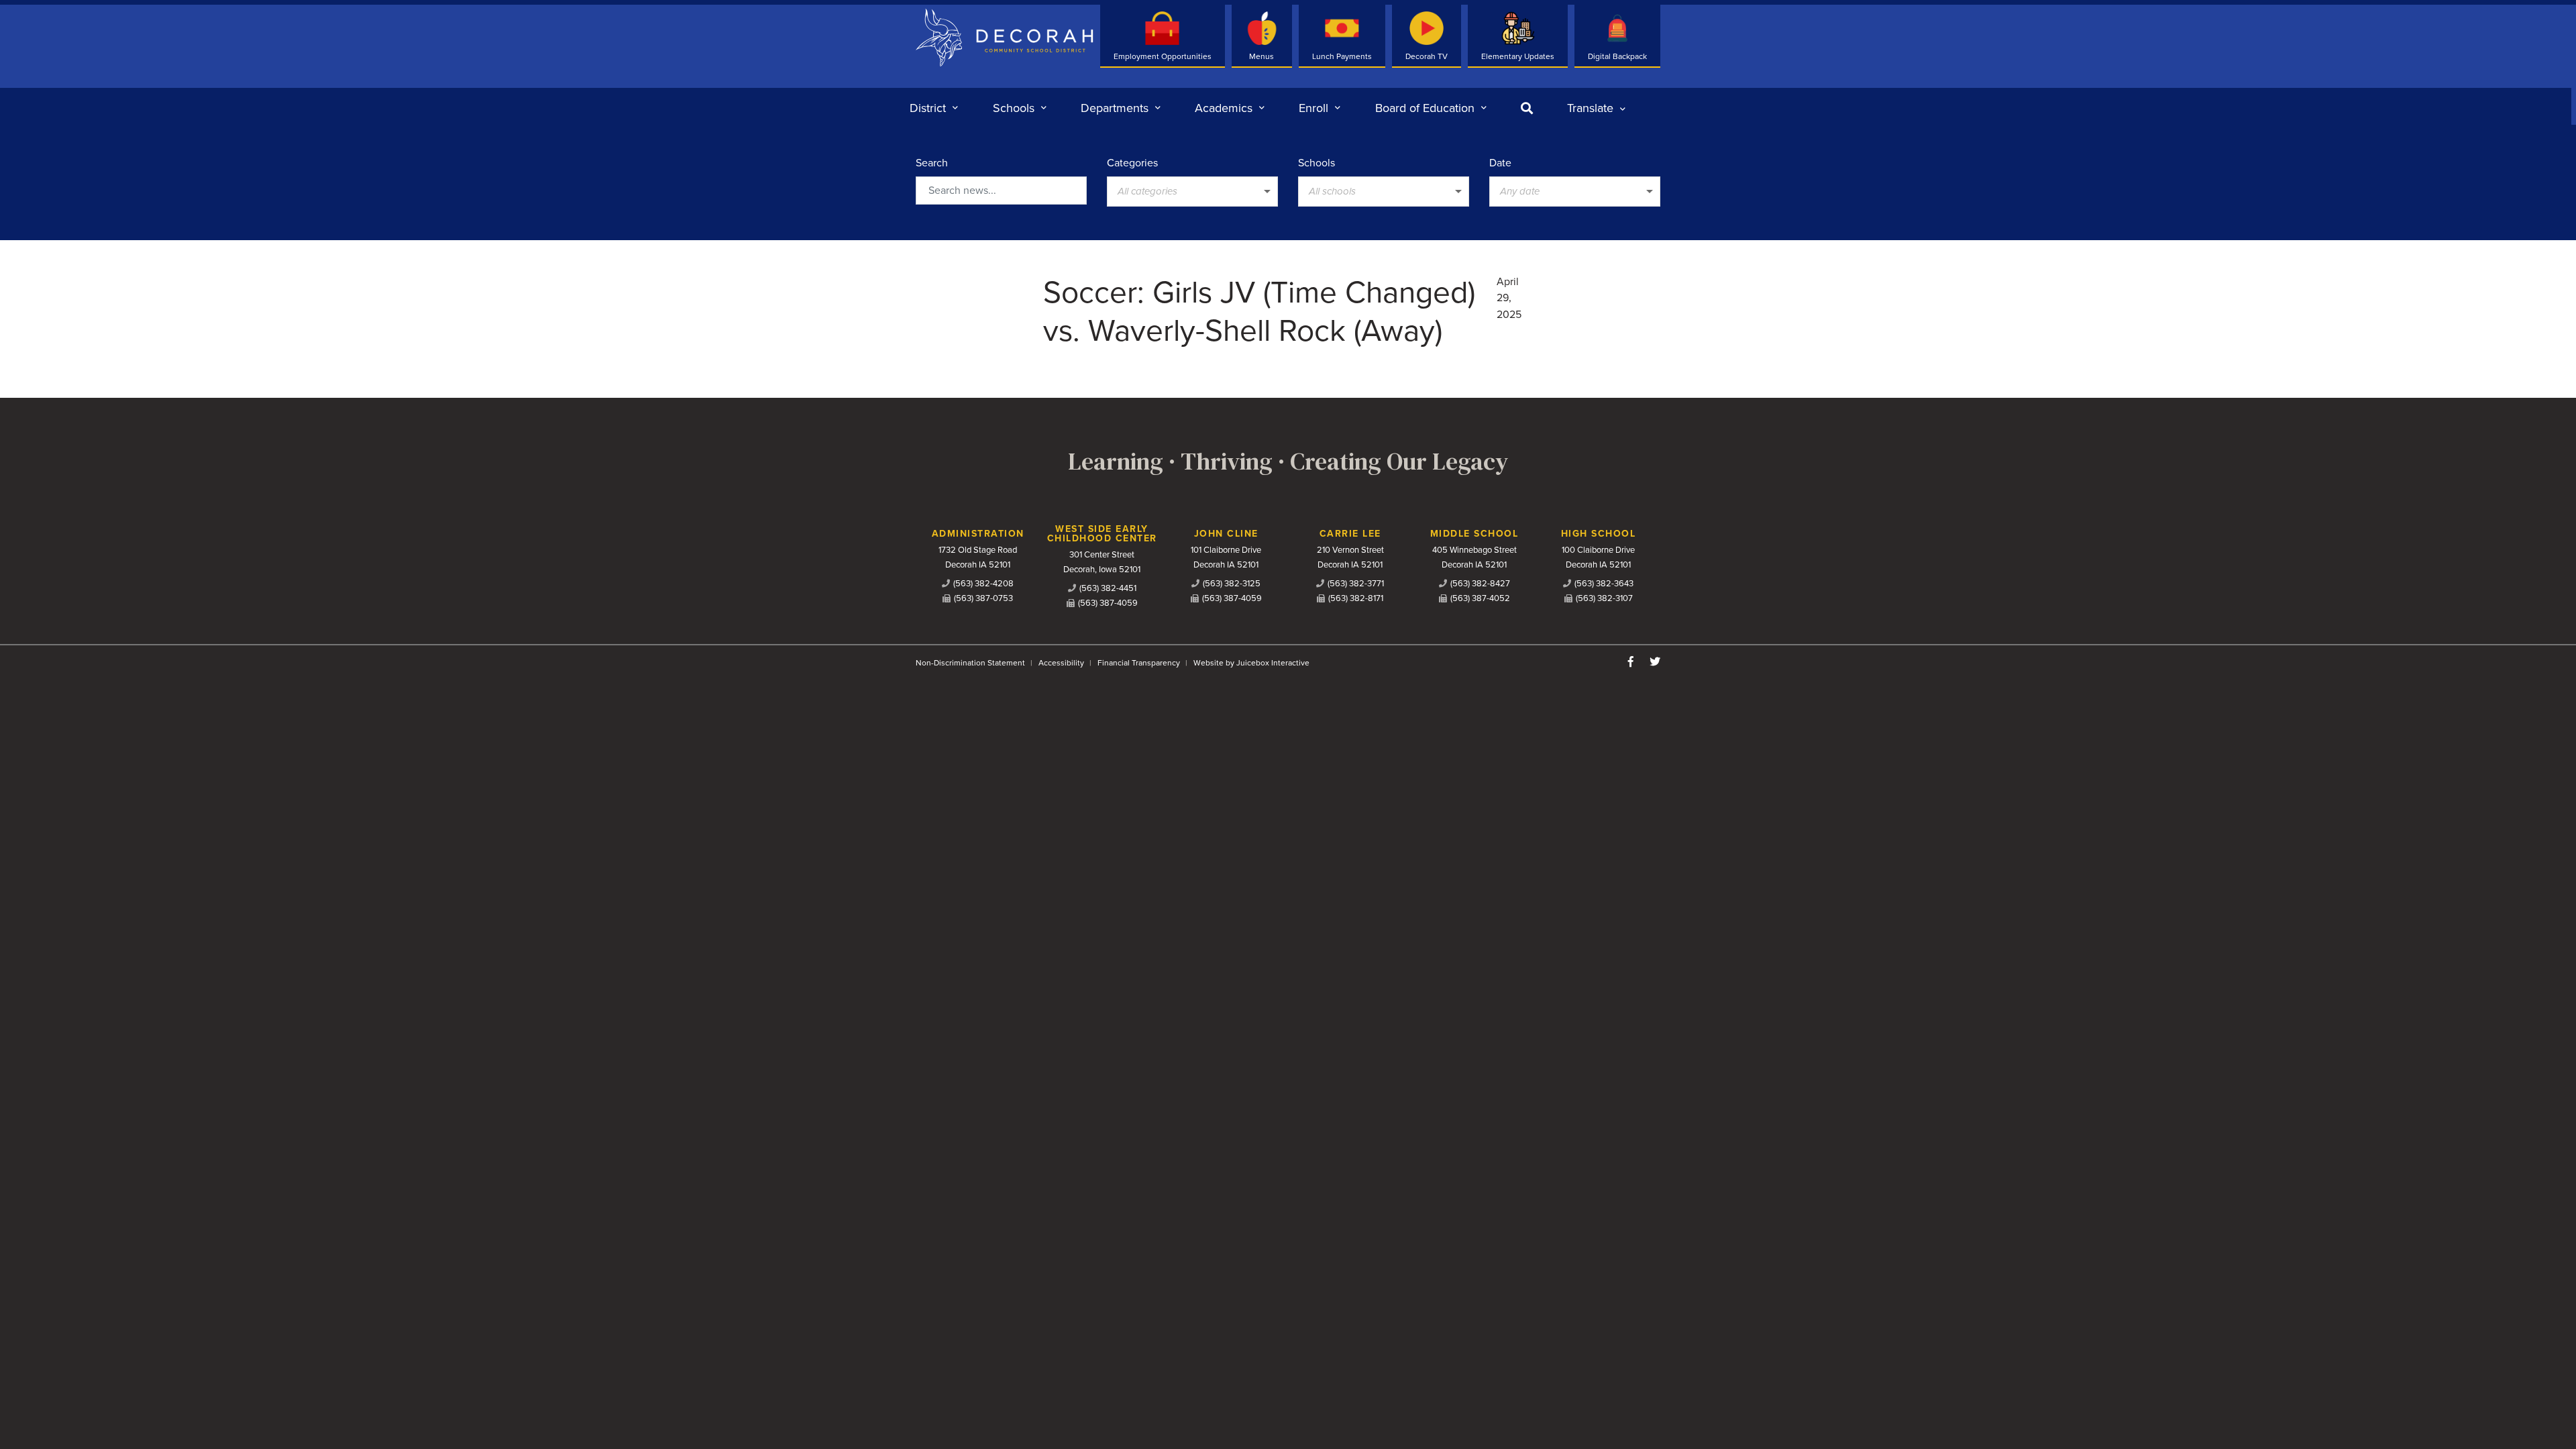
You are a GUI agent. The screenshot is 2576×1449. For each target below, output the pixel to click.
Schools (1317, 163)
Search (932, 163)
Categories (1132, 163)
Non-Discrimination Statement (970, 663)
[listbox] (1596, 108)
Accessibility (1061, 663)
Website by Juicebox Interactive (1251, 663)
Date (1500, 163)
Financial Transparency (1139, 663)
